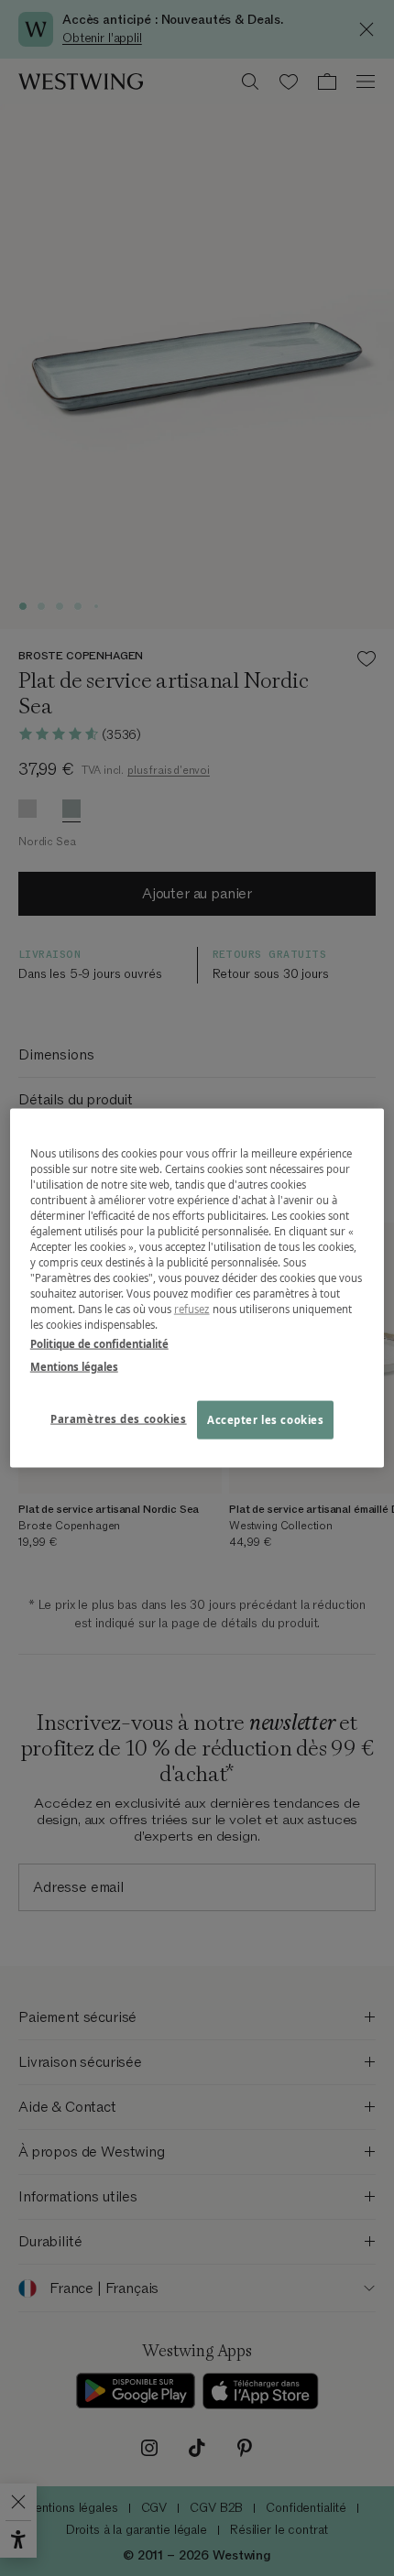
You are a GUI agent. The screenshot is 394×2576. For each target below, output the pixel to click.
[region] (197, 1288)
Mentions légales (74, 1367)
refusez (192, 1309)
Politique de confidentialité (99, 1344)
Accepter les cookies (265, 1420)
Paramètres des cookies (119, 1419)
